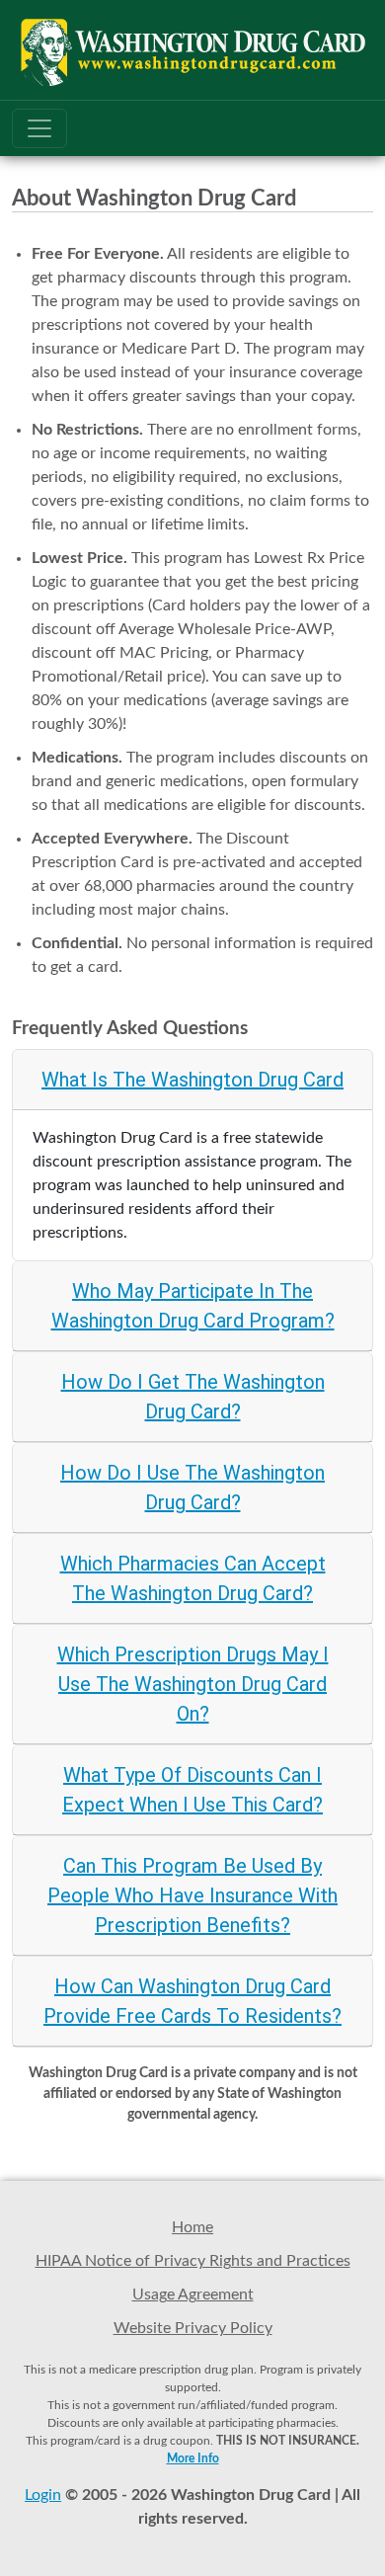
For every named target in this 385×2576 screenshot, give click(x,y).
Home (192, 2227)
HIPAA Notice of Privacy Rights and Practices (193, 2261)
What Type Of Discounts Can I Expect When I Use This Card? (192, 1790)
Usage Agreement (193, 2294)
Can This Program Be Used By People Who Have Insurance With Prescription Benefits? (192, 1895)
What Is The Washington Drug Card (192, 1080)
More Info (193, 2458)
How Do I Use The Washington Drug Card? (192, 1488)
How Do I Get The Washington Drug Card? (193, 1397)
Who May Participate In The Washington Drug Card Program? (193, 1306)
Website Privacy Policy (193, 2328)
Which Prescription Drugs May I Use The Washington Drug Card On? (193, 1684)
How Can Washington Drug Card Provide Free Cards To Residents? (192, 2001)
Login (43, 2495)
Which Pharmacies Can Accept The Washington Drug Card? (193, 1578)
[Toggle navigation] (39, 128)
